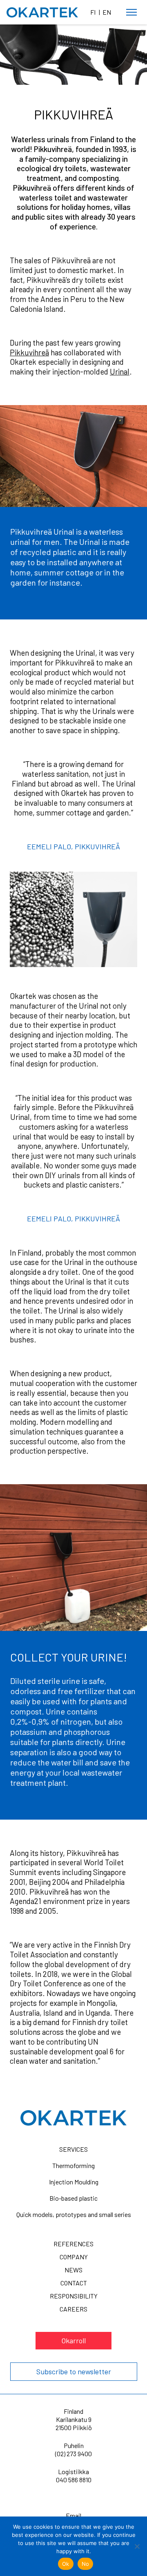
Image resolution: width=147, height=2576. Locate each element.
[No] (137, 2546)
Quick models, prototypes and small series (74, 2214)
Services (73, 2149)
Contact (74, 2283)
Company (74, 2257)
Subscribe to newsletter (74, 2371)
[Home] (42, 13)
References (73, 2244)
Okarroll (73, 2340)
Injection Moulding (74, 2182)
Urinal (120, 371)
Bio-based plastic (73, 2198)
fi (93, 12)
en (107, 12)
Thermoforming (73, 2165)
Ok (66, 2564)
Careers (73, 2309)
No (86, 2564)
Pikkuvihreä (29, 352)
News (73, 2270)
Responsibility (74, 2296)
